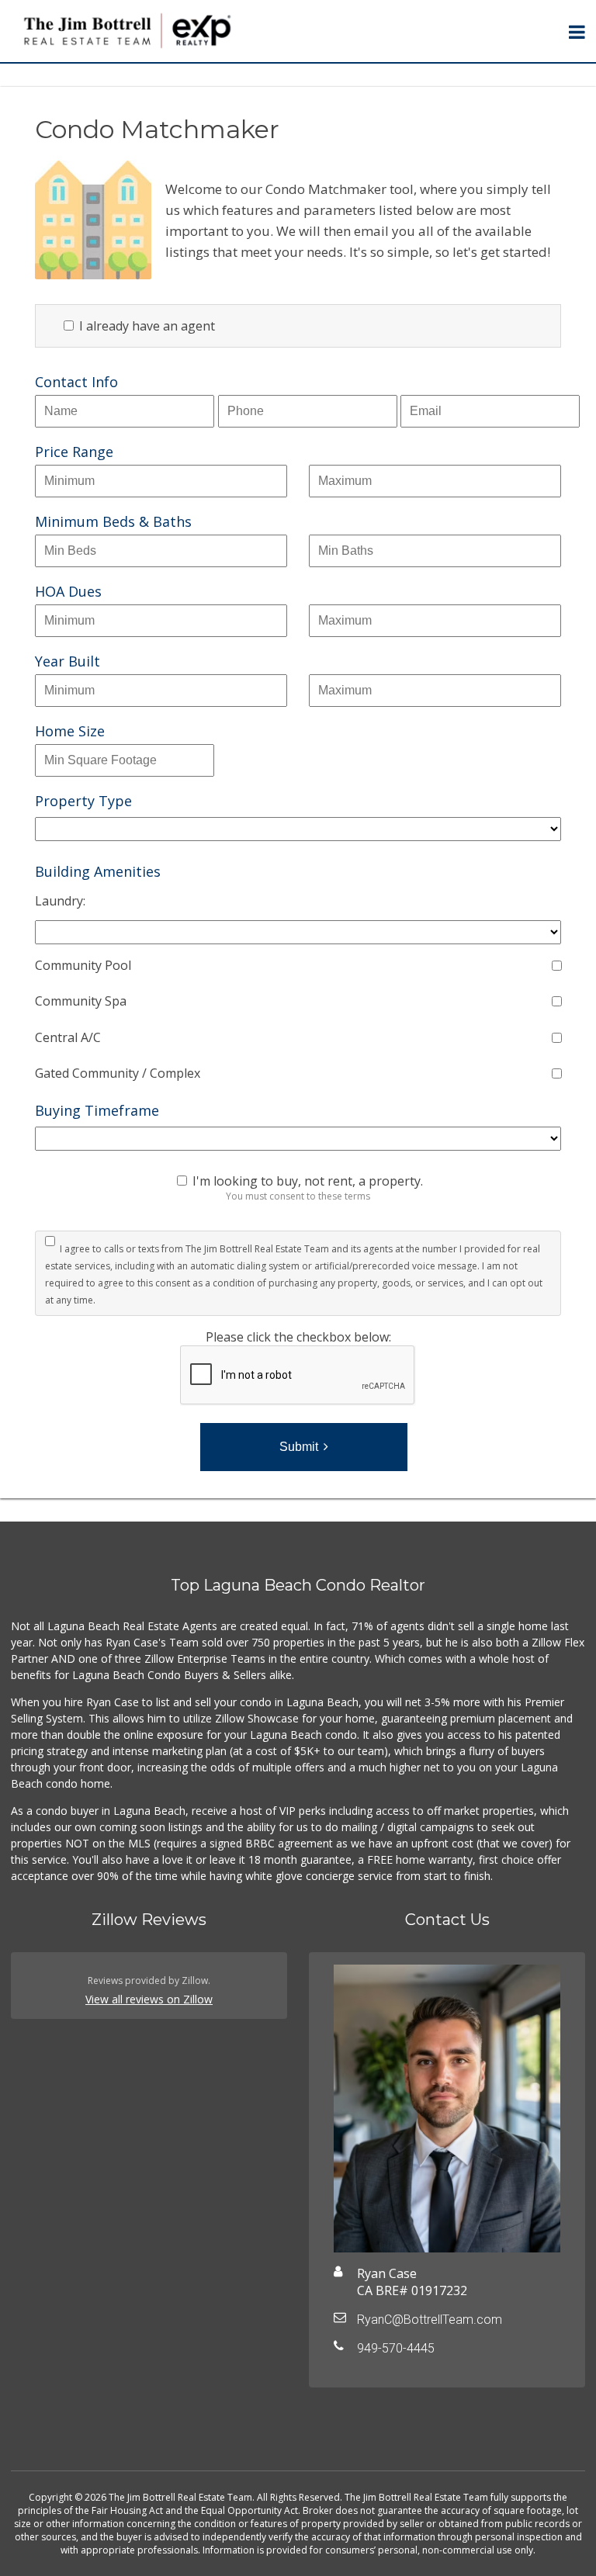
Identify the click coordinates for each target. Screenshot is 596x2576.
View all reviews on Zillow (149, 1999)
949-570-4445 (396, 2348)
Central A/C (68, 1037)
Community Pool (83, 965)
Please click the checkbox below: (298, 1337)
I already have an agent (146, 326)
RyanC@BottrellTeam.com (430, 2320)
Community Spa (81, 1001)
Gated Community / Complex (118, 1073)
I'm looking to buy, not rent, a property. (308, 1181)
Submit (299, 1447)
